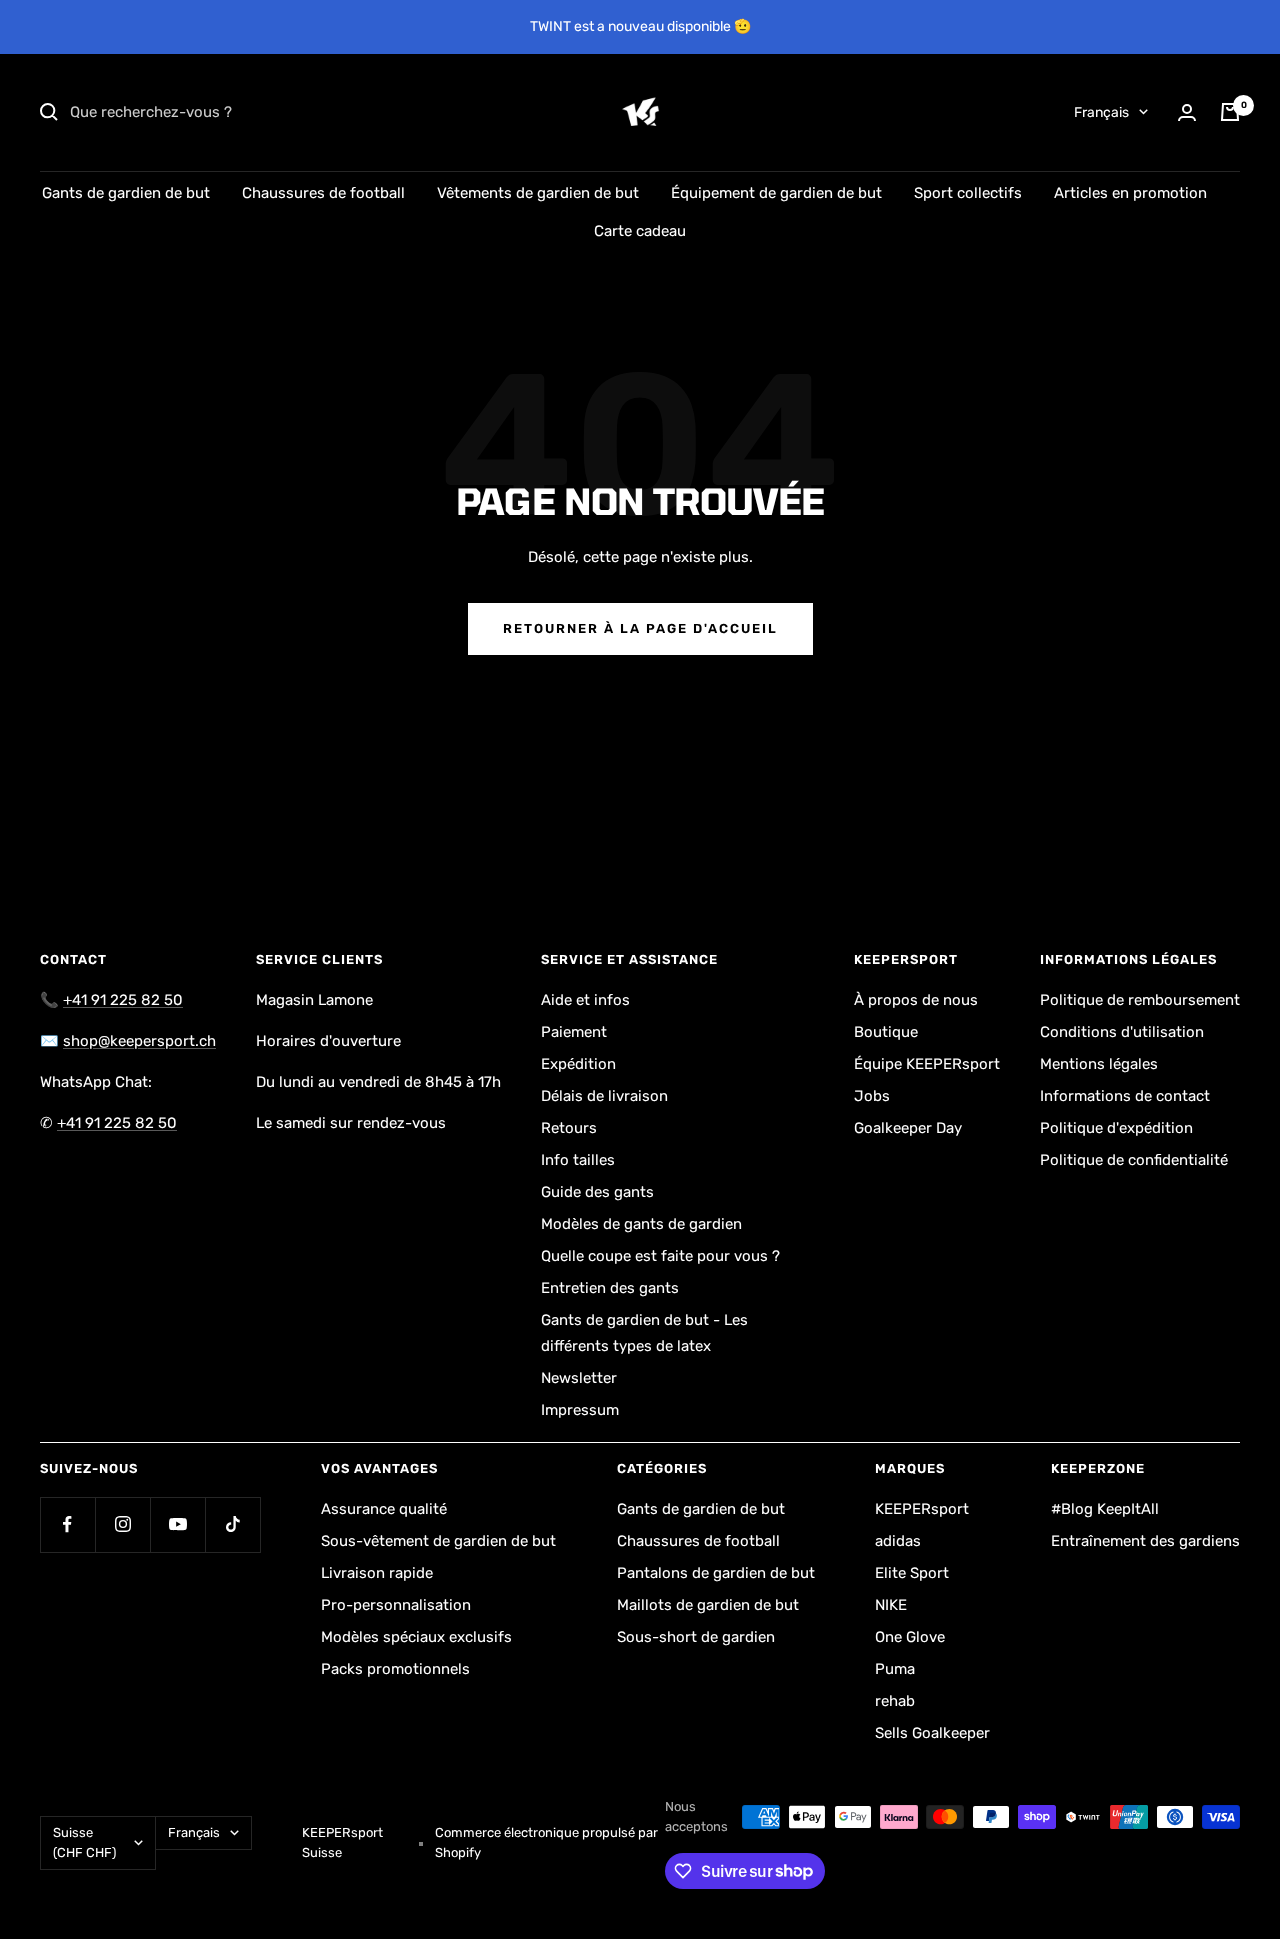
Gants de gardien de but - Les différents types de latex (644, 1333)
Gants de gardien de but (126, 193)
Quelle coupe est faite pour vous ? (660, 1256)
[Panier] (1230, 112)
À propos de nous (916, 1000)
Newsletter (579, 1378)
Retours (569, 1128)
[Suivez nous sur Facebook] (67, 1524)
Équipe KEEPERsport (927, 1064)
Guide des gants (597, 1192)
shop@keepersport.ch (139, 1041)
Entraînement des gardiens (1145, 1541)
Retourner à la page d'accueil (640, 628)
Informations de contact (1125, 1096)
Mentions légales (1099, 1064)
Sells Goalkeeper (932, 1733)
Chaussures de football (323, 193)
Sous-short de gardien (696, 1637)
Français (1101, 112)
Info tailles (578, 1160)
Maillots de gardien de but (708, 1605)
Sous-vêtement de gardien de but (438, 1541)
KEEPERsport (922, 1509)
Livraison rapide (377, 1573)
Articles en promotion (1130, 193)
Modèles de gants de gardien (641, 1224)
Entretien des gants (610, 1288)
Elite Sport (912, 1573)
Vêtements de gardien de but (538, 193)
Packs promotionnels (395, 1669)
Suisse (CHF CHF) (84, 1842)
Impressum (580, 1410)
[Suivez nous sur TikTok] (232, 1524)
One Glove (910, 1637)
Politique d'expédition (1116, 1128)
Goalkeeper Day (908, 1128)
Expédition (578, 1064)
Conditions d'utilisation (1122, 1032)
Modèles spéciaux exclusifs (416, 1637)
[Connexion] (1187, 112)
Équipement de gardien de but (776, 193)
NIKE (891, 1605)
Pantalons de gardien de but (716, 1573)
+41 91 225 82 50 (123, 1000)
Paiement (574, 1032)
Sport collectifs (968, 193)
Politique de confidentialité (1134, 1160)
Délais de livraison (604, 1096)
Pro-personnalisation (396, 1605)
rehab (895, 1701)
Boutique (886, 1032)
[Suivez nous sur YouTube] (177, 1524)
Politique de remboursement (1140, 1000)
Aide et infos (585, 1000)
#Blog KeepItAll (1105, 1509)
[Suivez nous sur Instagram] (122, 1524)
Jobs (872, 1096)
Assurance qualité (384, 1509)
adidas (898, 1541)
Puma (895, 1669)
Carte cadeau (640, 231)
